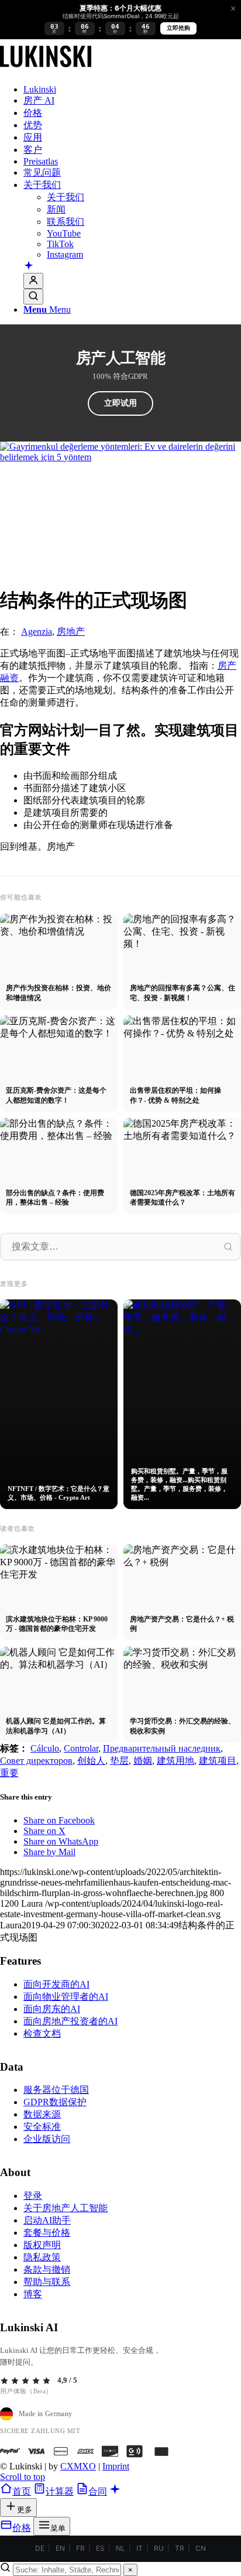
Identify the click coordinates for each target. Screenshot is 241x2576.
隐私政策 (42, 2257)
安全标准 (42, 2127)
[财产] (46, 69)
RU (159, 2548)
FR (80, 2548)
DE (40, 2548)
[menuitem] (132, 90)
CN (201, 2548)
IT (140, 2548)
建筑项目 (218, 1761)
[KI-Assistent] (29, 266)
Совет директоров (36, 1761)
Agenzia (37, 632)
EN (60, 2548)
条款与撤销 (47, 2269)
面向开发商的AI (56, 1984)
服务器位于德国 (56, 2090)
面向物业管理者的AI (66, 1997)
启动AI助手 (47, 2220)
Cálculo (45, 1748)
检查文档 (42, 2033)
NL (120, 2548)
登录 (33, 2196)
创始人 (91, 1761)
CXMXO (78, 2466)
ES (100, 2548)
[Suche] (33, 297)
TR (180, 2548)
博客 (33, 2294)
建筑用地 (175, 1761)
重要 (9, 1773)
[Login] (33, 281)
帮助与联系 (47, 2282)
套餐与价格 (47, 2233)
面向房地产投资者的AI (70, 2021)
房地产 (71, 632)
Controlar (81, 1748)
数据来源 (42, 2114)
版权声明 (42, 2245)
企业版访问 (47, 2139)
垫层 (119, 1761)
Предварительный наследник (162, 1748)
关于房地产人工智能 (66, 2208)
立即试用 (120, 403)
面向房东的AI (52, 2009)
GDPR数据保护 (55, 2102)
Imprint (116, 2466)
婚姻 (143, 1761)
